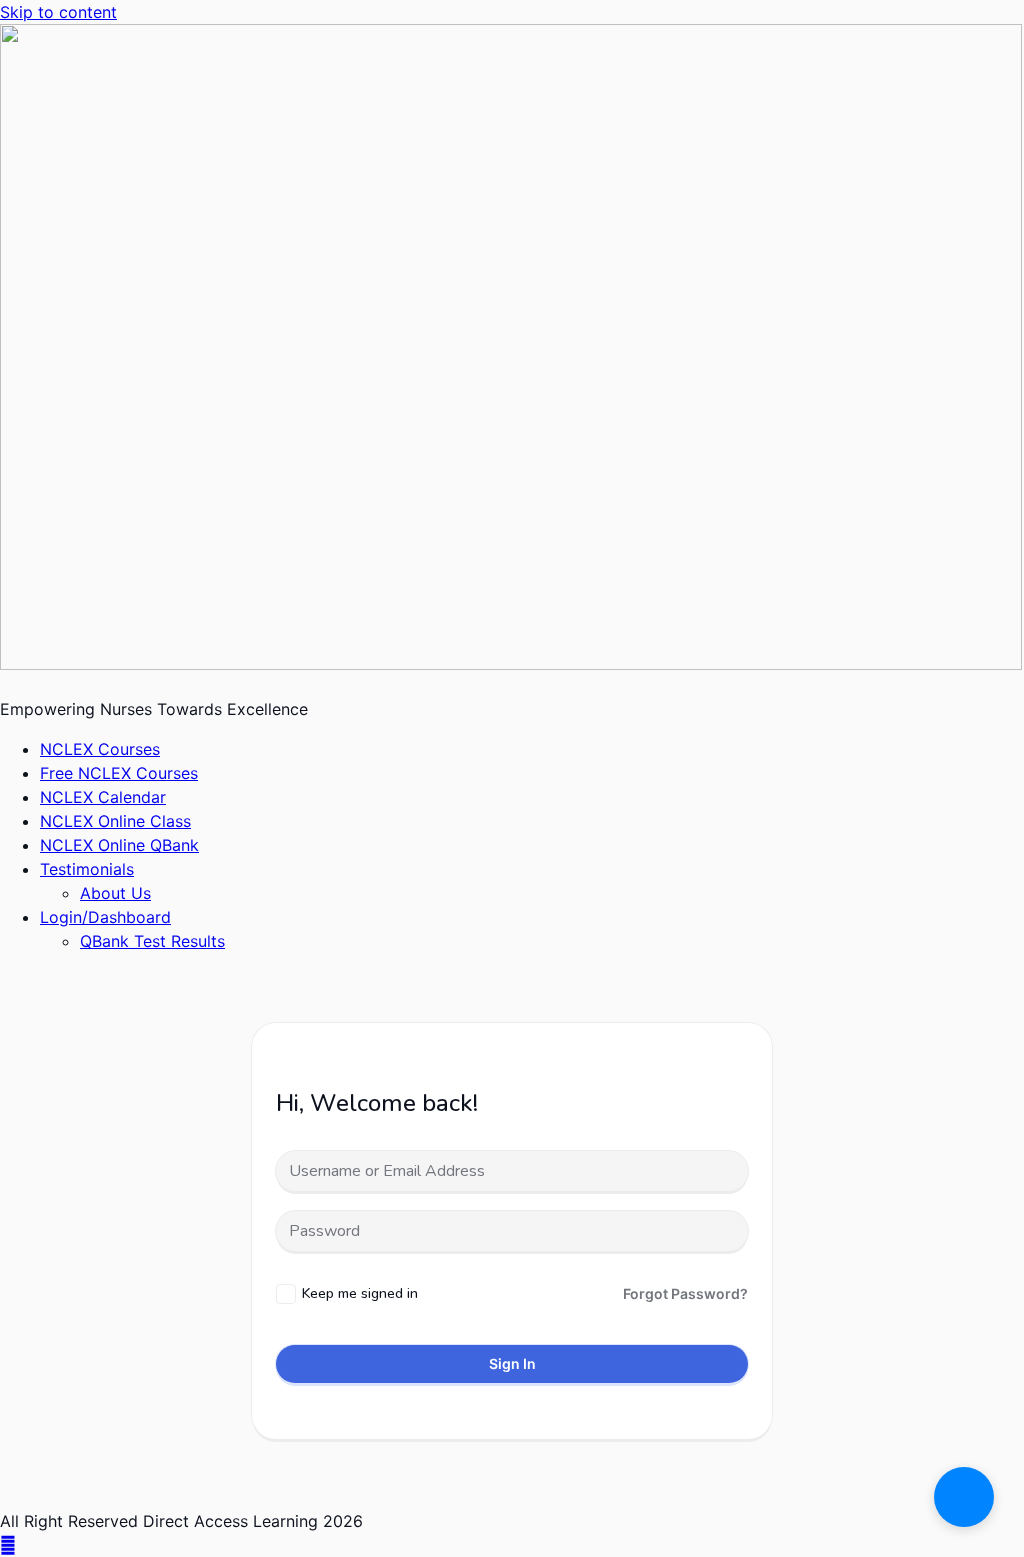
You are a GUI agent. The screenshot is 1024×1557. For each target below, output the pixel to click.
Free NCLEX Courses (119, 773)
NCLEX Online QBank (119, 845)
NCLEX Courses (100, 749)
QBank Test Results (152, 941)
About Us (115, 893)
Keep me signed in (360, 1293)
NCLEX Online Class (115, 821)
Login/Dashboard (105, 917)
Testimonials (87, 869)
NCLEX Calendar (103, 797)
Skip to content (58, 12)
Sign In (512, 1363)
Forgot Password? (685, 1293)
